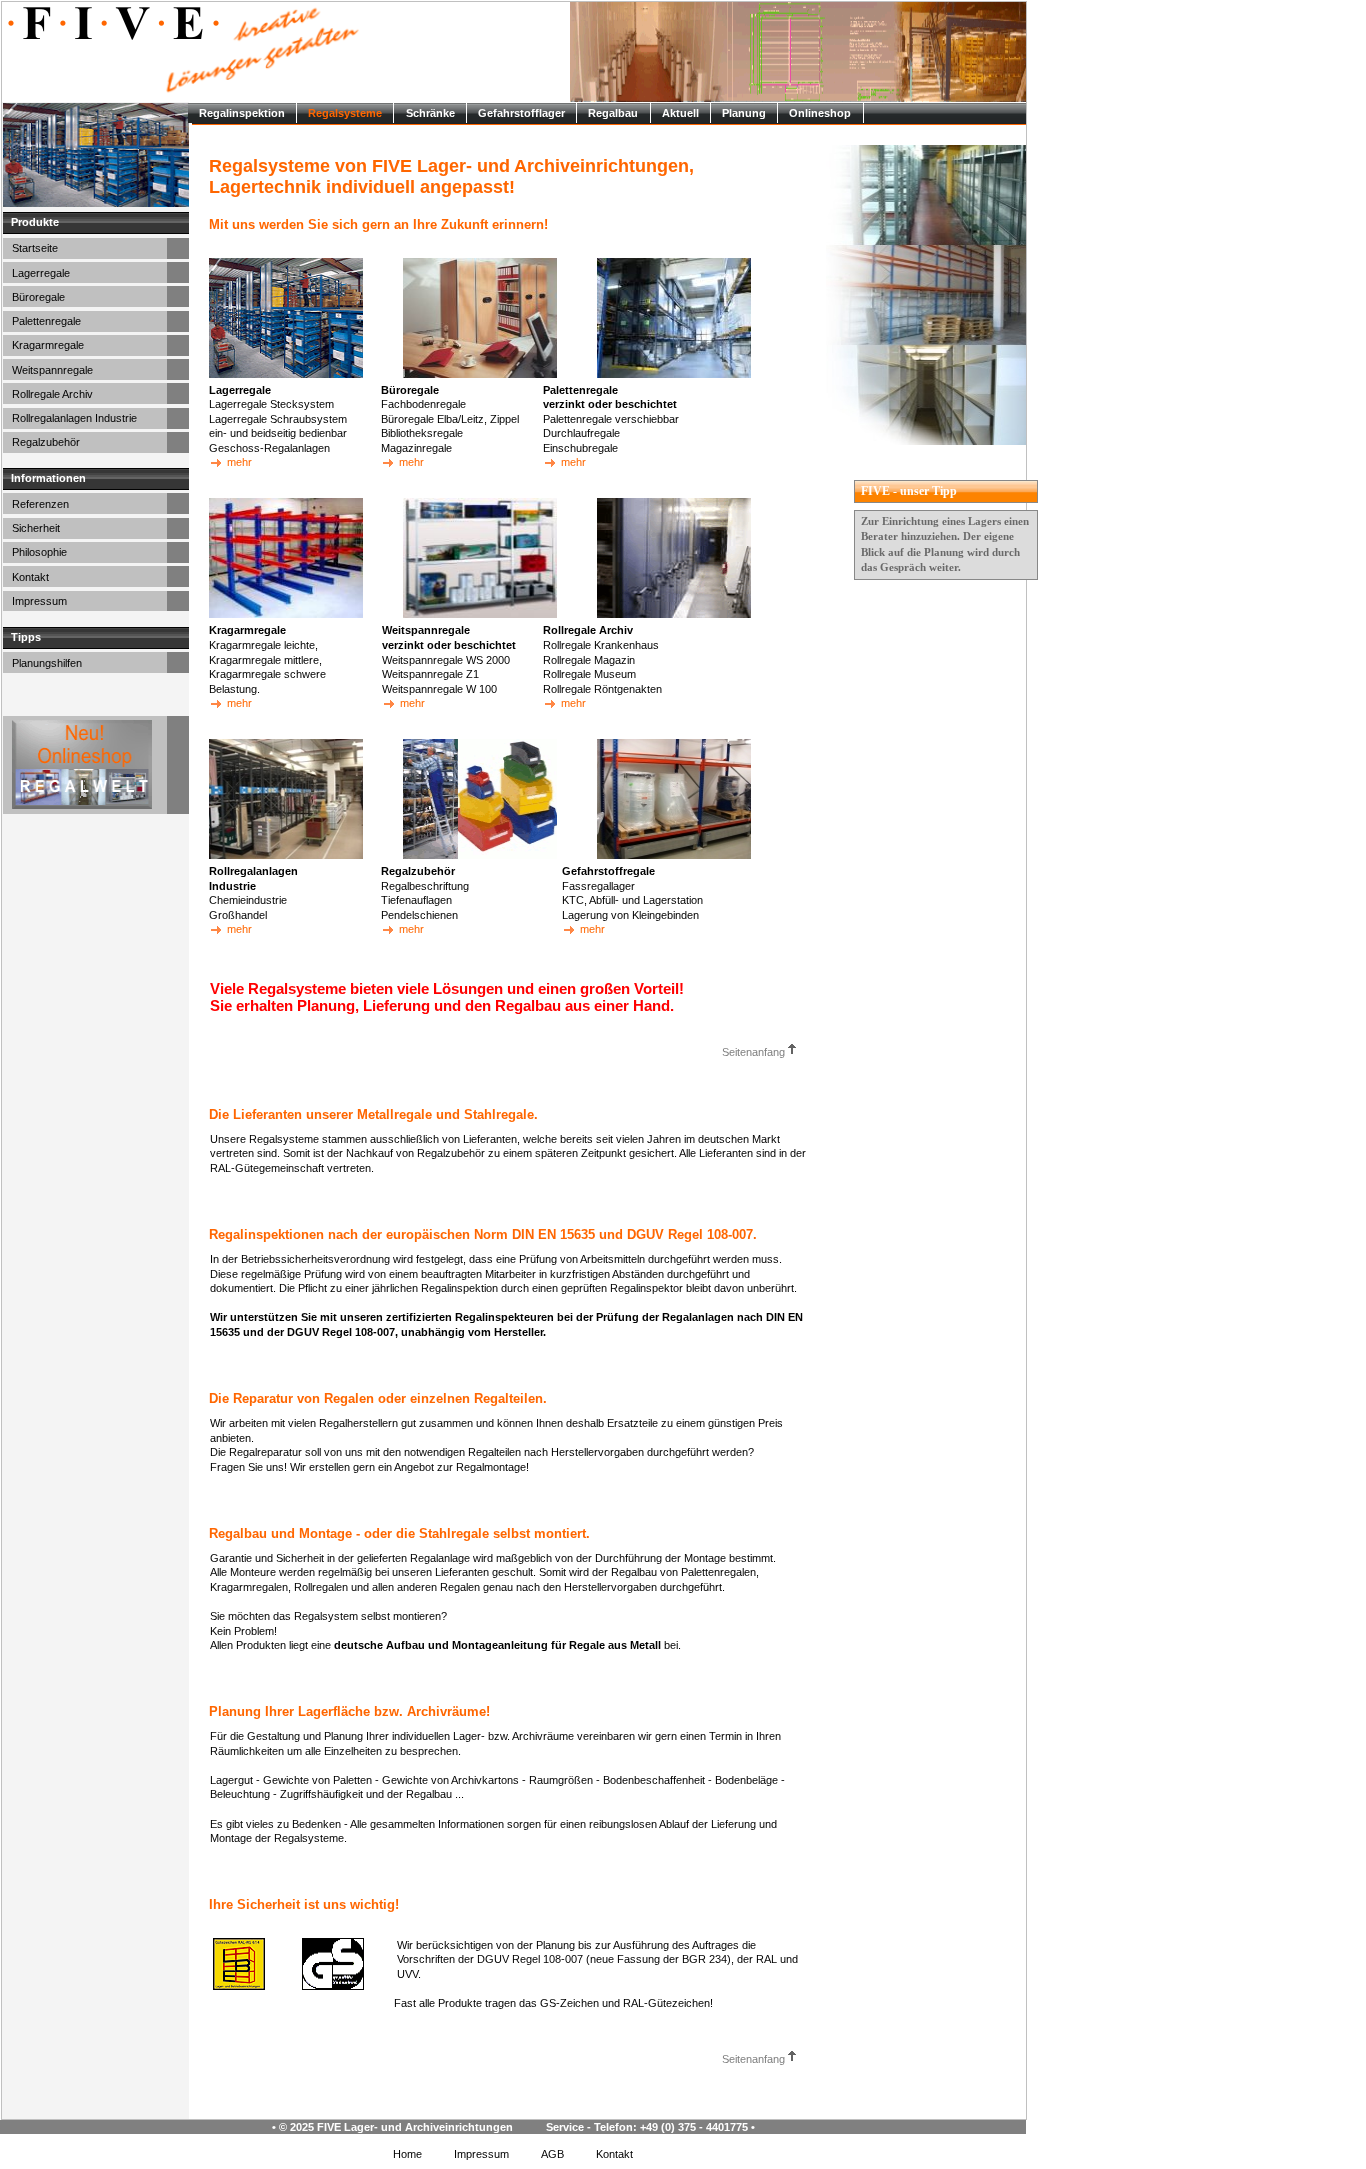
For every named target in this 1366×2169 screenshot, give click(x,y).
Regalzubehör (46, 442)
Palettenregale (46, 321)
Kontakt (30, 577)
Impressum (39, 601)
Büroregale (38, 297)
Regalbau (613, 113)
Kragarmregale (48, 345)
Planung (744, 113)
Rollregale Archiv (52, 394)
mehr (238, 462)
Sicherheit (36, 528)
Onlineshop (820, 113)
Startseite (35, 248)
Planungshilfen (47, 663)
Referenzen (40, 504)
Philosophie (39, 552)
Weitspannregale (52, 370)
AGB (552, 2154)
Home (407, 2154)
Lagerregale (41, 273)
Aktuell (680, 113)
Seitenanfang (755, 1052)
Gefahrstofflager (521, 113)
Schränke (430, 113)
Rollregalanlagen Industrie (74, 418)
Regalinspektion (242, 113)
